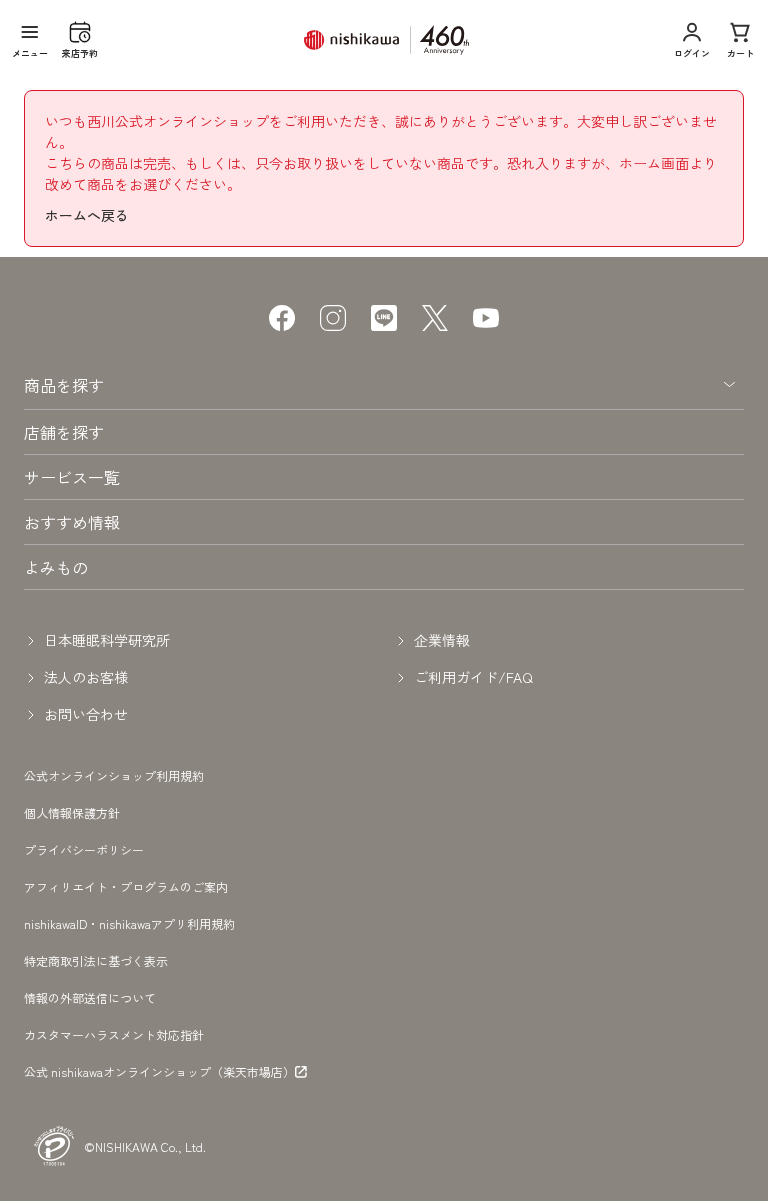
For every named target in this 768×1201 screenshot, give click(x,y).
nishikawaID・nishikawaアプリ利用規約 (129, 923)
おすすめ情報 (72, 522)
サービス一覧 (72, 477)
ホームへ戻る (87, 215)
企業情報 (442, 640)
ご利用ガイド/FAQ (473, 677)
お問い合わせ (86, 714)
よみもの (56, 567)
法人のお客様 (86, 677)
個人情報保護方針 (72, 812)
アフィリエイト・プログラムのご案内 (126, 886)
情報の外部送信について (90, 997)
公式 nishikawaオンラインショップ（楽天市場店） (159, 1072)
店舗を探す (64, 432)
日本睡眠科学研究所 (107, 640)
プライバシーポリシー (84, 849)
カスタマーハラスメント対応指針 (114, 1034)
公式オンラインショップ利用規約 (114, 775)
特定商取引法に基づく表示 (96, 960)
